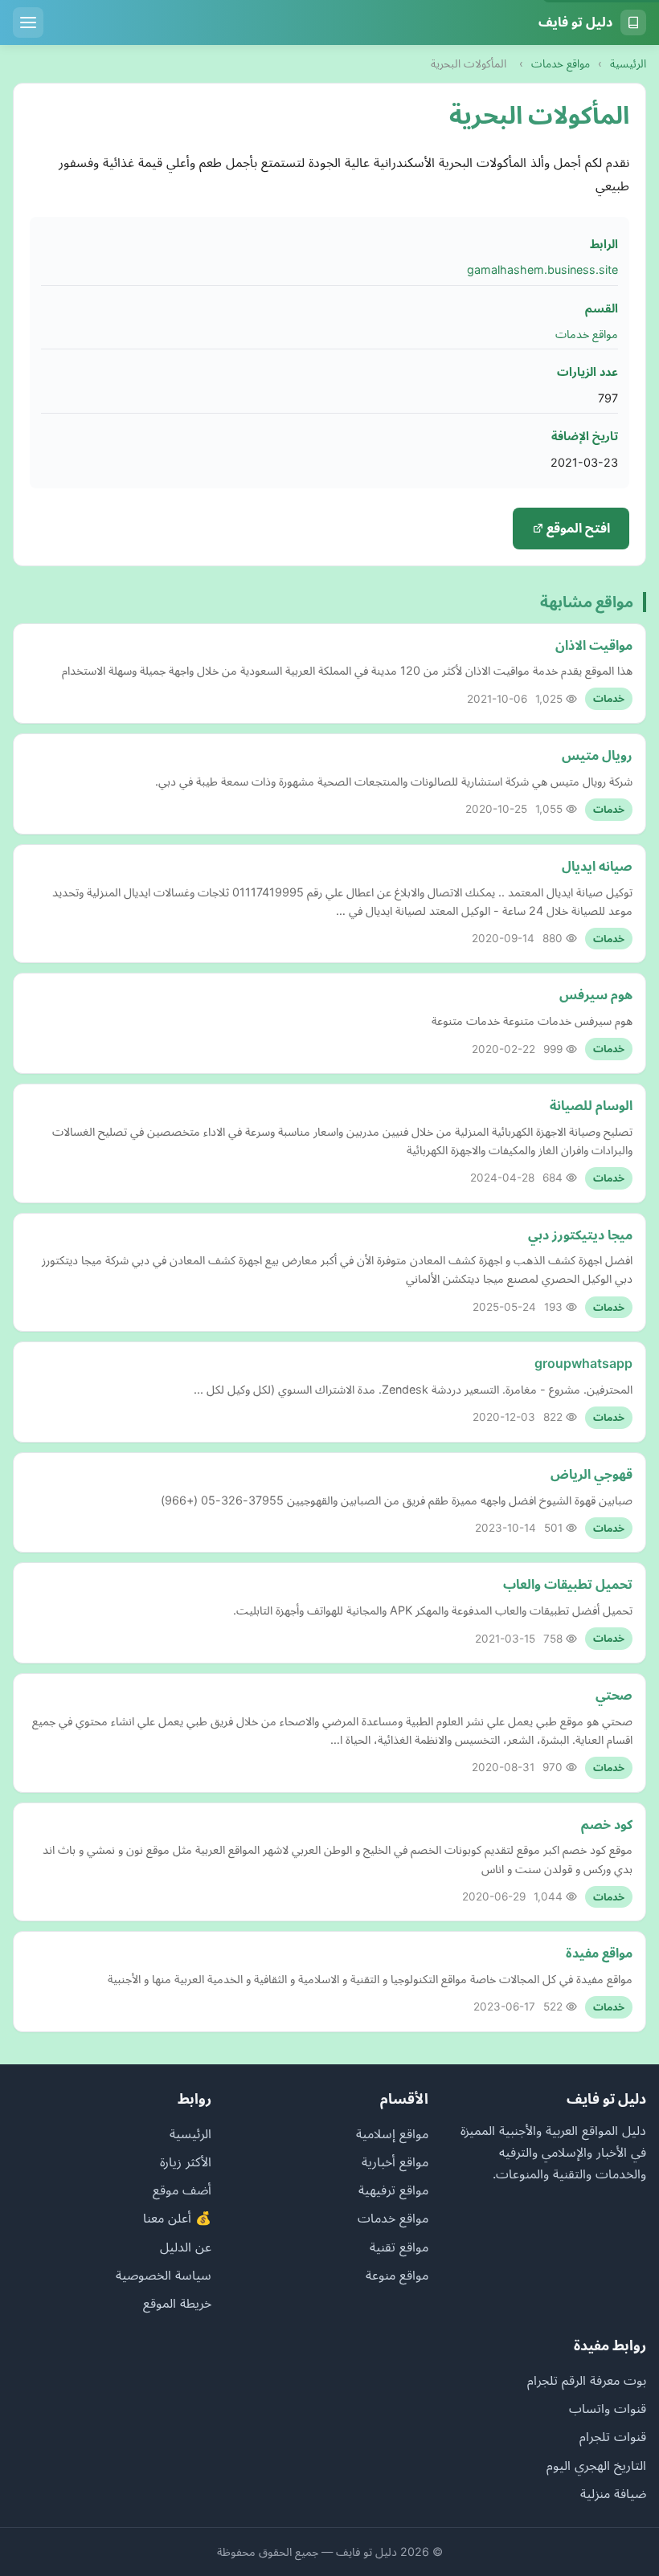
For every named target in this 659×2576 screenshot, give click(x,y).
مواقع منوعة (397, 2275)
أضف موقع (182, 2190)
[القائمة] (28, 22)
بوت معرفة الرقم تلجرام (587, 2380)
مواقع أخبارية (395, 2162)
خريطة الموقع (177, 2303)
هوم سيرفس (596, 994)
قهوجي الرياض (591, 1474)
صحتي (614, 1695)
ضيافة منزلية (613, 2493)
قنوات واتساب (608, 2408)
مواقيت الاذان (594, 645)
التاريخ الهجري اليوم (596, 2465)
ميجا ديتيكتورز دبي (580, 1235)
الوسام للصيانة (591, 1105)
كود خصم (607, 1824)
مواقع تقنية (399, 2247)
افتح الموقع (577, 528)
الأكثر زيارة (186, 2162)
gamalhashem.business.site (542, 269)
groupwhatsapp (583, 1363)
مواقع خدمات (561, 63)
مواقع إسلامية (392, 2133)
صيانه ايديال (597, 866)
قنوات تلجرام (613, 2436)
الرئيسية (628, 63)
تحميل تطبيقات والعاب (568, 1584)
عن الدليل (186, 2247)
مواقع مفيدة (599, 1953)
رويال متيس (597, 755)
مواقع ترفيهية (393, 2190)
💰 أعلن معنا (177, 2218)
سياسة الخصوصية (164, 2275)
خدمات (609, 698)
